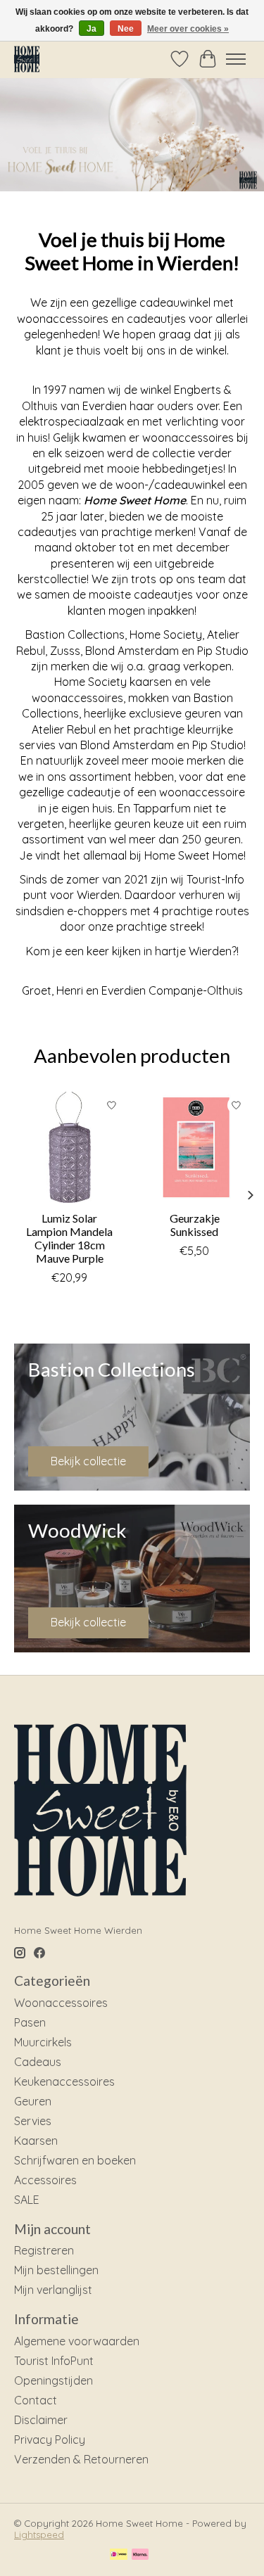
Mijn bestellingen (56, 2270)
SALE (27, 2200)
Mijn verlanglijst (53, 2290)
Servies (33, 2121)
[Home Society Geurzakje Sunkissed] (195, 1147)
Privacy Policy (50, 2440)
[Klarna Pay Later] (140, 2555)
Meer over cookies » (188, 29)
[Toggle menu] (236, 59)
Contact (36, 2400)
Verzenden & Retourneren (81, 2459)
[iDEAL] (119, 2555)
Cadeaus (38, 2062)
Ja (92, 29)
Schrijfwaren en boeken (75, 2160)
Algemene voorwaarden (77, 2341)
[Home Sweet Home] (27, 59)
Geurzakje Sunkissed (195, 1224)
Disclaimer (41, 2420)
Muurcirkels (43, 2042)
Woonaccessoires (61, 2003)
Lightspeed (39, 2534)
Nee (126, 29)
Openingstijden (54, 2380)
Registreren (44, 2250)
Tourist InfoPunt (54, 2361)
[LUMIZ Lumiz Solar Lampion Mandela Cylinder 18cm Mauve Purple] (70, 1147)
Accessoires (45, 2180)
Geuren (33, 2101)
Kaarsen (36, 2141)
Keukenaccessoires (64, 2081)
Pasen (30, 2022)
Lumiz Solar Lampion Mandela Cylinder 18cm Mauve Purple (69, 1238)
